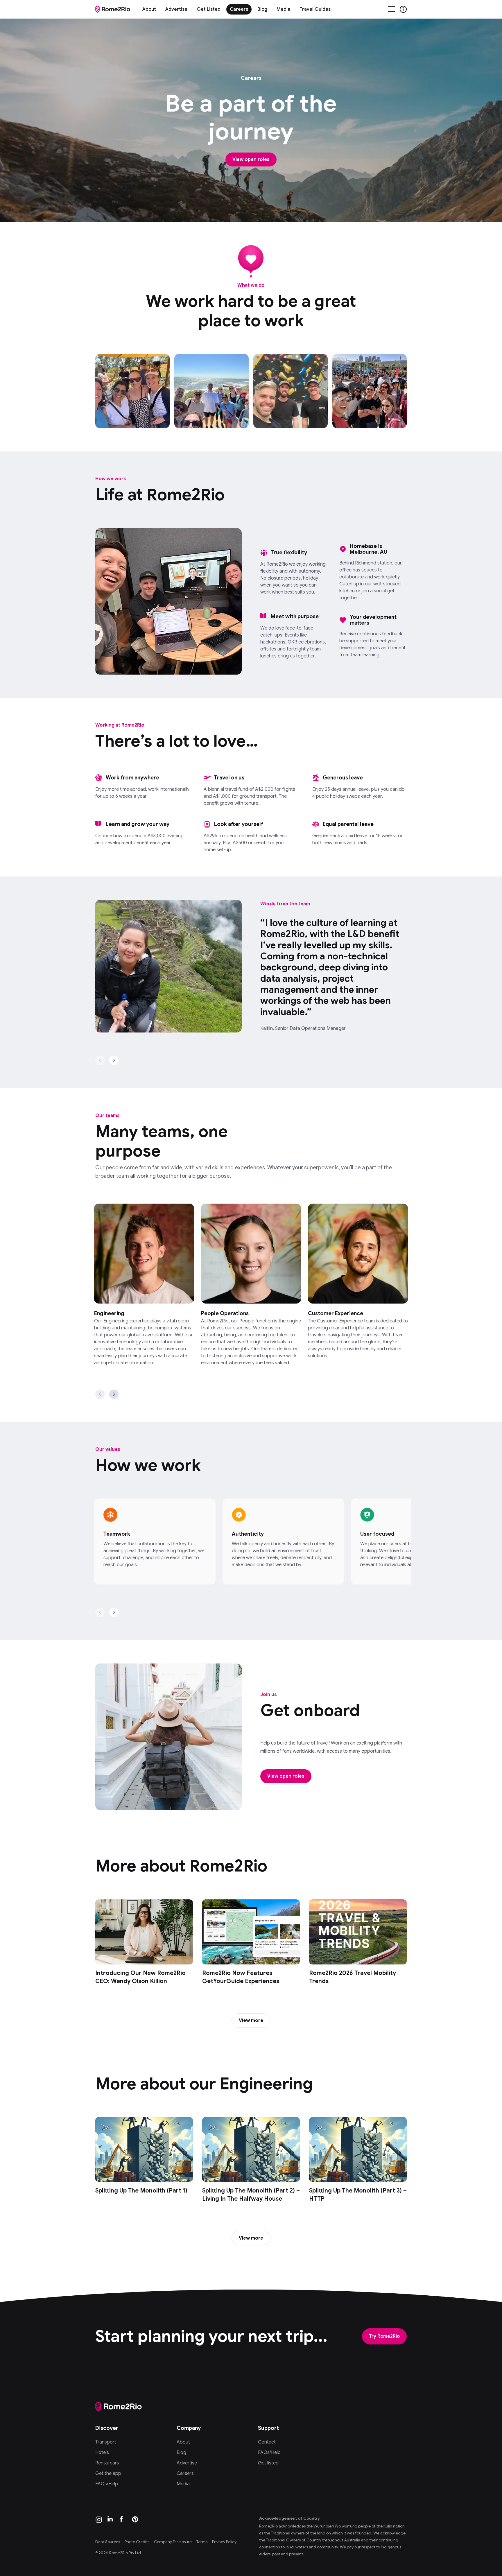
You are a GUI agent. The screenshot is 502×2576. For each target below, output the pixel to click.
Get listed (268, 2463)
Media (283, 9)
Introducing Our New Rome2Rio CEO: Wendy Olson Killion (140, 1977)
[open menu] (392, 9)
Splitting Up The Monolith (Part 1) (141, 2191)
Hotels (102, 2453)
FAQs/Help (107, 2484)
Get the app (108, 2473)
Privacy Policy (224, 2542)
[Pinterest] (135, 2520)
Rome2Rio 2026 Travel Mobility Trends (353, 1977)
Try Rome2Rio (384, 2336)
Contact (267, 2442)
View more (251, 2021)
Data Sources (108, 2542)
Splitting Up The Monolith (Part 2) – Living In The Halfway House (251, 2195)
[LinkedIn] (111, 2520)
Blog (262, 9)
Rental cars (107, 2463)
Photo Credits (137, 2542)
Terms (202, 2542)
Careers (239, 9)
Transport (106, 2442)
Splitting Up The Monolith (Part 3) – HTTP (358, 2195)
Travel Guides (315, 9)
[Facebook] (123, 2520)
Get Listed (209, 9)
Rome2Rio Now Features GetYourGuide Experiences (241, 1977)
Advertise (176, 9)
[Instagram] (99, 2520)
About (149, 9)
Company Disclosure (173, 2542)
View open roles (251, 159)
